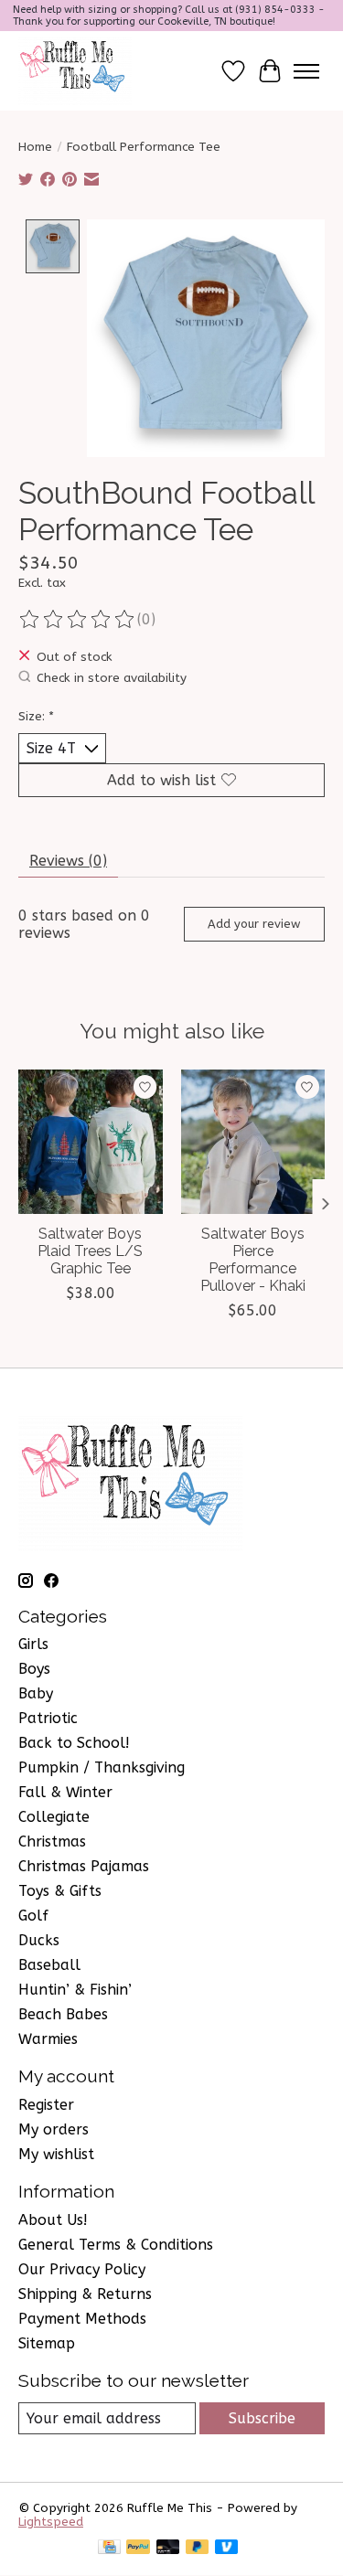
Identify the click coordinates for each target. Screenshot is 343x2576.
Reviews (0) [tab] (68, 861)
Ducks (39, 1940)
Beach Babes (63, 2014)
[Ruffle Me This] (75, 71)
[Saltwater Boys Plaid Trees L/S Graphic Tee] (91, 1142)
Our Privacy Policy (82, 2269)
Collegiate (54, 1817)
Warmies (48, 2039)
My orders (54, 2129)
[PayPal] (138, 2548)
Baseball (49, 1965)
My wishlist (56, 2154)
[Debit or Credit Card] (168, 2548)
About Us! (53, 2220)
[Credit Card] (109, 2548)
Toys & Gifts (60, 1891)
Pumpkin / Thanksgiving (102, 1767)
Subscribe (262, 2418)
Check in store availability (112, 678)
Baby (36, 1693)
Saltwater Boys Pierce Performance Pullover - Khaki (253, 1260)
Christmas (52, 1842)
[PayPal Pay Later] (198, 2548)
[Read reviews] (78, 620)
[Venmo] (227, 2548)
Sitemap (47, 2343)
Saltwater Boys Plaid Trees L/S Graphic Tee (90, 1251)
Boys (34, 1669)
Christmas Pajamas (84, 1866)
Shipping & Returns (85, 2294)
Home (35, 147)
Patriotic (48, 1718)
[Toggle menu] (306, 71)
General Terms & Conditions (116, 2245)
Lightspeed (51, 2522)
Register (46, 2105)
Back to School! (74, 1743)
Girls (33, 1644)
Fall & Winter (65, 1792)
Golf (33, 1916)
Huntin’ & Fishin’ (75, 1990)
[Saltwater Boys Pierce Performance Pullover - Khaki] (253, 1142)
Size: (36, 716)
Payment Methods (82, 2319)
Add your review (254, 924)
